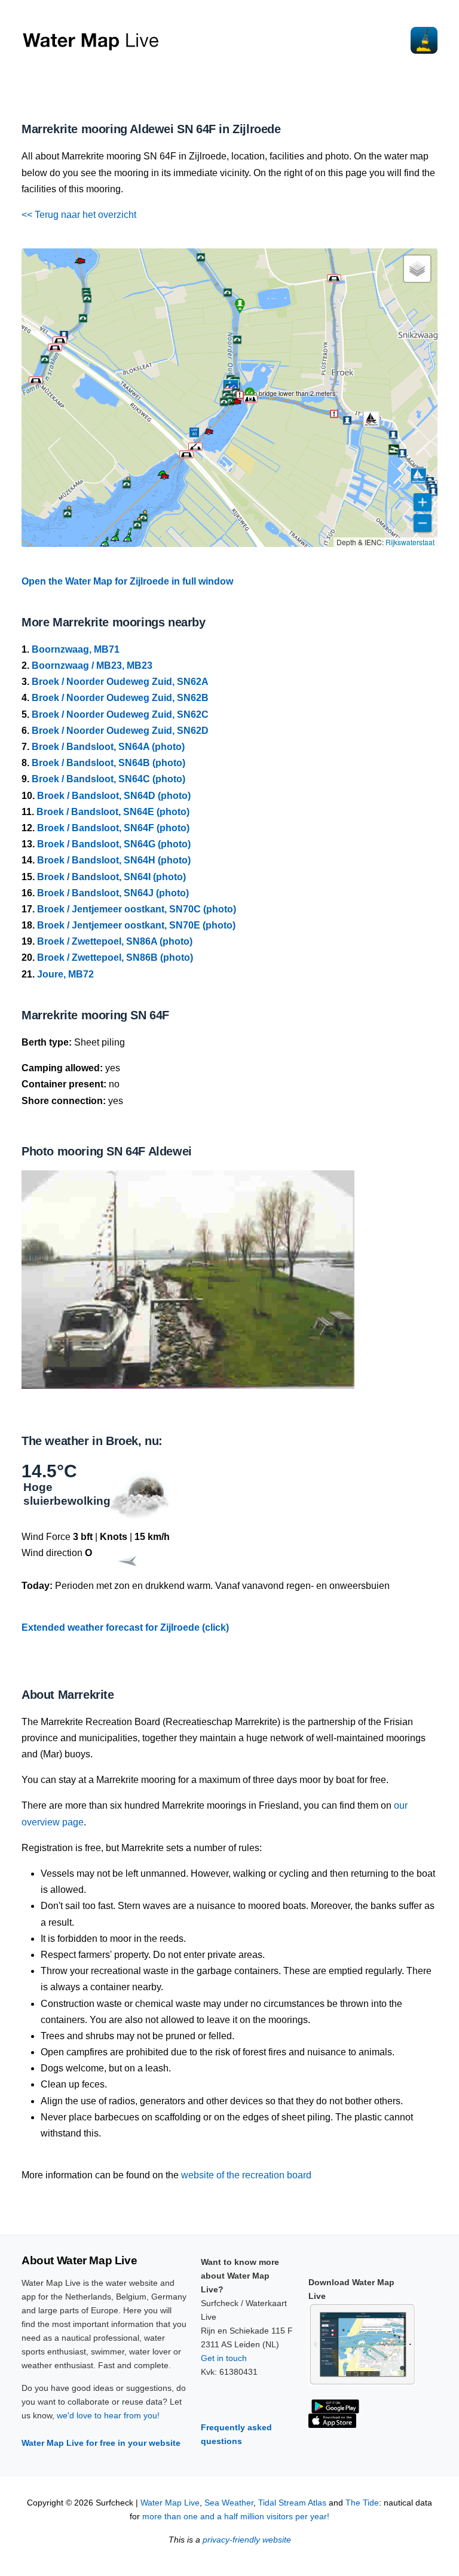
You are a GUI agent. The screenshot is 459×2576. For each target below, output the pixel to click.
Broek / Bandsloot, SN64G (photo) (114, 844)
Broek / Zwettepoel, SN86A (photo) (115, 941)
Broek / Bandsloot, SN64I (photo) (111, 877)
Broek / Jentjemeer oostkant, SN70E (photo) (136, 925)
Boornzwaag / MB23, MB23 (92, 665)
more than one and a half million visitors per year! (236, 2517)
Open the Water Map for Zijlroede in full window (127, 581)
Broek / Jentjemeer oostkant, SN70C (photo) (137, 909)
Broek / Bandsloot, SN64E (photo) (113, 812)
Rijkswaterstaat (410, 542)
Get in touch (224, 2358)
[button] (237, 404)
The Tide (362, 2503)
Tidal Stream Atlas (292, 2503)
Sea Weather (229, 2503)
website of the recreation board (246, 2175)
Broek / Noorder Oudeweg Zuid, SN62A (120, 682)
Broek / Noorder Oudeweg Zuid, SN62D (120, 731)
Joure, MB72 (65, 974)
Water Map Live (170, 2503)
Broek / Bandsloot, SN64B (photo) (108, 763)
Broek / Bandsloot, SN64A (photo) (108, 747)
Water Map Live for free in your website (101, 2443)
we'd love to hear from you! (108, 2415)
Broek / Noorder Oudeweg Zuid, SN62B (120, 698)
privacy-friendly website (247, 2540)
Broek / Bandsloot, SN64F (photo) (113, 828)
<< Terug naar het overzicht (79, 215)
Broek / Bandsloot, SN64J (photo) (113, 893)
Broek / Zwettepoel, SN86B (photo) (115, 957)
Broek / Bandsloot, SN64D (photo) (114, 796)
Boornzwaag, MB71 (76, 649)
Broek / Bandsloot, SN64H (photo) (114, 860)
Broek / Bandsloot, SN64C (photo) (108, 779)
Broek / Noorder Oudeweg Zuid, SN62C (120, 714)
